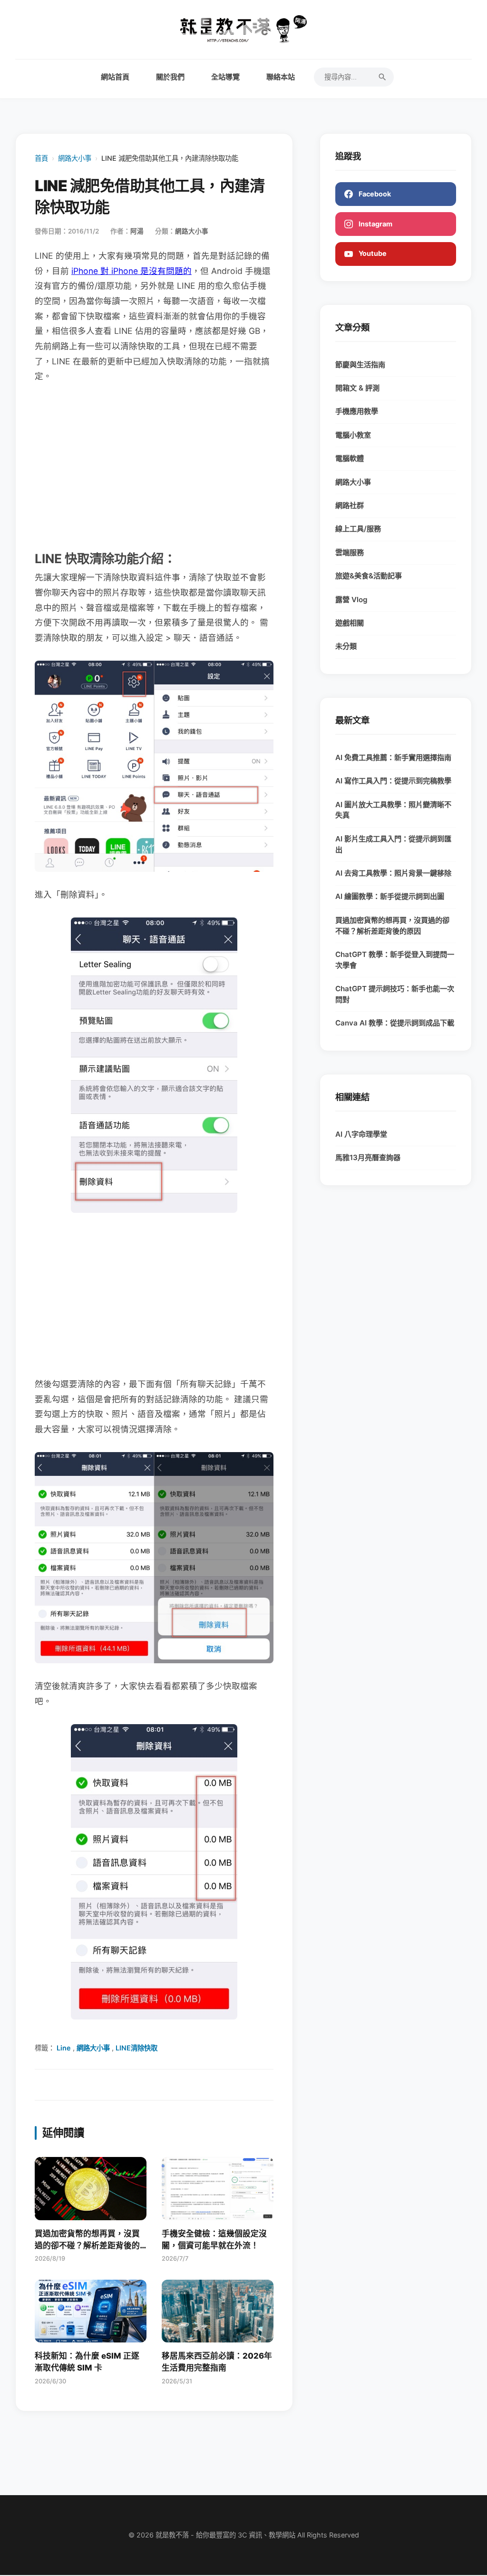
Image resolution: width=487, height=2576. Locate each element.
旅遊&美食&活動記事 (369, 576)
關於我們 (170, 77)
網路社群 (350, 505)
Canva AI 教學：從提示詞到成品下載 (395, 1023)
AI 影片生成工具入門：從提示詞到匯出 (393, 844)
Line (64, 2048)
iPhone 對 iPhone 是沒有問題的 (131, 271)
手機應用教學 (357, 411)
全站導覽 (225, 77)
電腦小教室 (353, 435)
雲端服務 (350, 552)
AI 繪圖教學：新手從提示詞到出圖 (390, 896)
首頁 (41, 158)
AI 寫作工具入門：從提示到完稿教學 (393, 781)
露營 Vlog (351, 600)
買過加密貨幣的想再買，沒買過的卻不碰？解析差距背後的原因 (392, 926)
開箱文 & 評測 (357, 388)
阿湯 (137, 231)
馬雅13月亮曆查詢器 (368, 1157)
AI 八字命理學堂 (361, 1134)
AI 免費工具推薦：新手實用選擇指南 (393, 757)
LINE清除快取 (136, 2048)
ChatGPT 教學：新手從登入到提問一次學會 (395, 960)
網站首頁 (115, 77)
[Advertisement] (154, 466)
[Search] (382, 77)
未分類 (346, 646)
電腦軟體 (350, 458)
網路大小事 (75, 158)
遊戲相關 (350, 623)
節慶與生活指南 (360, 365)
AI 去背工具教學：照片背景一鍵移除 (393, 873)
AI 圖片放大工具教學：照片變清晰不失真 (393, 810)
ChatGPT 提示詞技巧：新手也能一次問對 (395, 994)
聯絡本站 (281, 77)
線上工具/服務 (358, 529)
